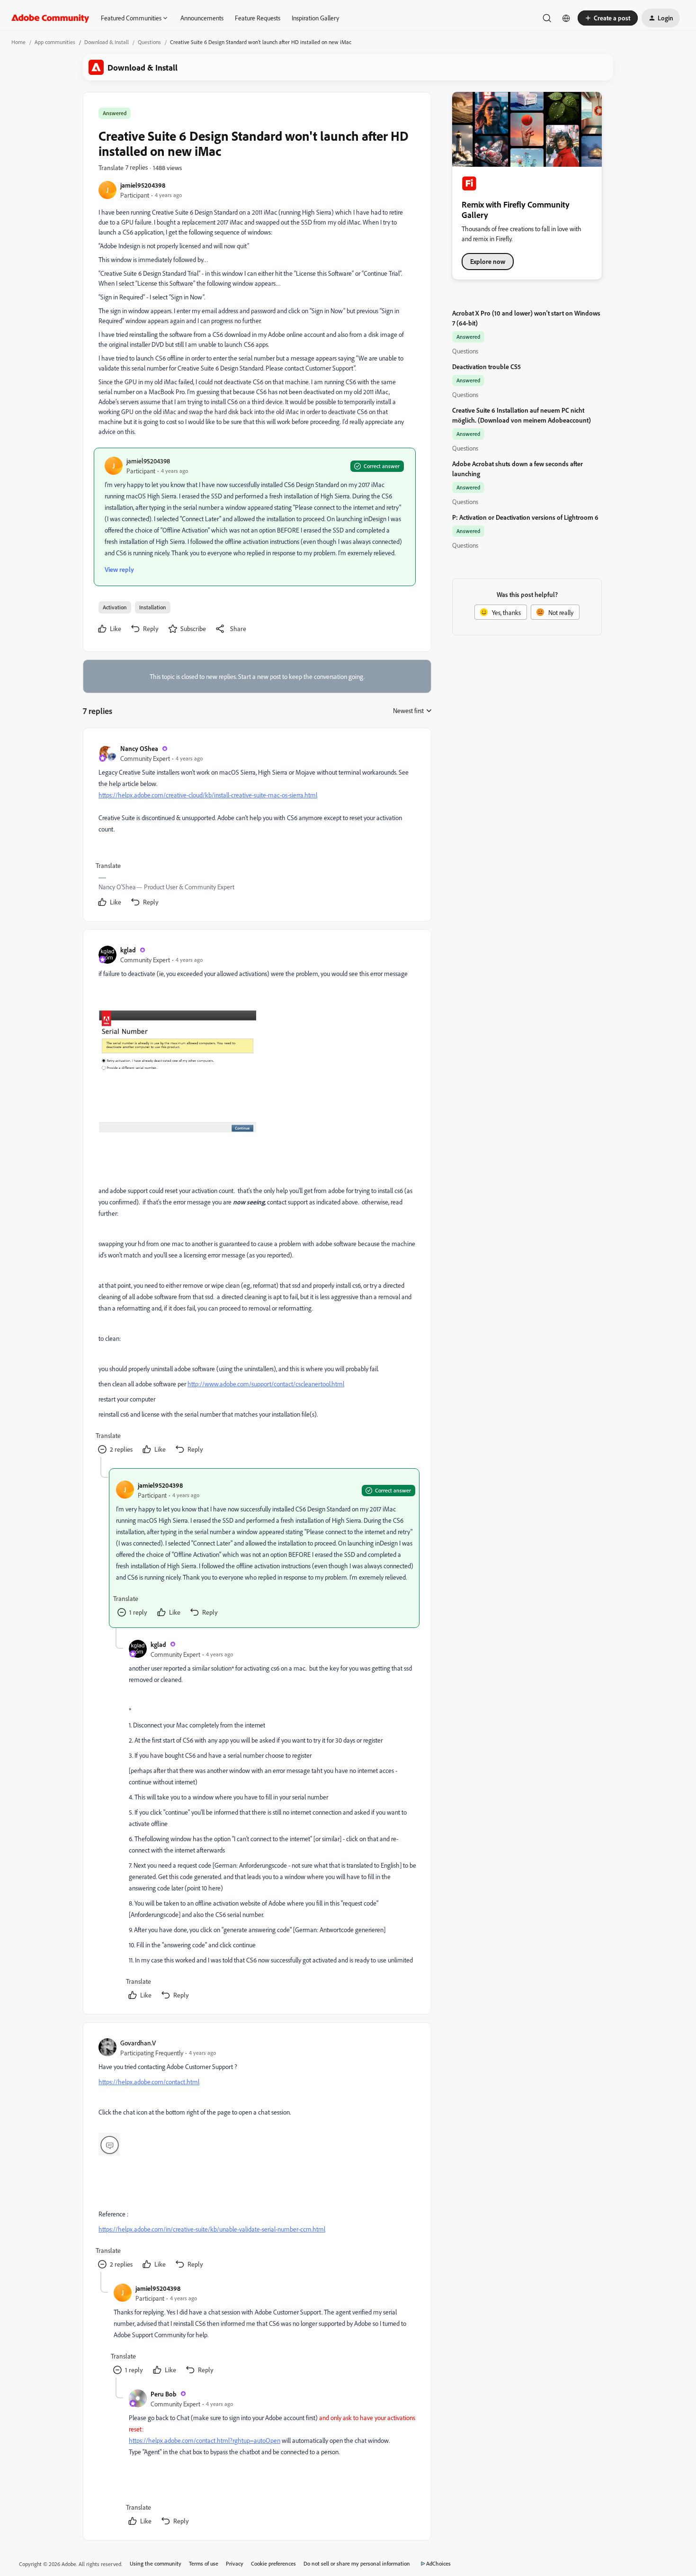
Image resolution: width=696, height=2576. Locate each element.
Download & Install (107, 42)
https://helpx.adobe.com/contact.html (149, 2082)
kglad (128, 950)
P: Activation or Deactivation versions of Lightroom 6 (525, 517)
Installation (153, 607)
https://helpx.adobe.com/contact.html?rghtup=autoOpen (205, 2440)
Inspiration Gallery (315, 18)
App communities (55, 42)
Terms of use (204, 2563)
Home (18, 42)
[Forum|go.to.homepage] (50, 18)
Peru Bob (164, 2394)
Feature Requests (258, 18)
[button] (608, 18)
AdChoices (438, 2563)
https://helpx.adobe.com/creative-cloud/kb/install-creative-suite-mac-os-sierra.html (208, 795)
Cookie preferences (273, 2563)
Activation (115, 607)
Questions (149, 42)
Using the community (156, 2563)
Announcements (202, 18)
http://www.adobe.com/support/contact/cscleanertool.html (266, 1384)
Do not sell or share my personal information (357, 2563)
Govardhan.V (138, 2043)
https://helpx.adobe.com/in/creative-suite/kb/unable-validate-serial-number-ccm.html (212, 2229)
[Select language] (566, 18)
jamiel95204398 (143, 185)
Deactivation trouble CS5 (486, 366)
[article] (257, 827)
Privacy (235, 2563)
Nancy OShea (139, 748)
